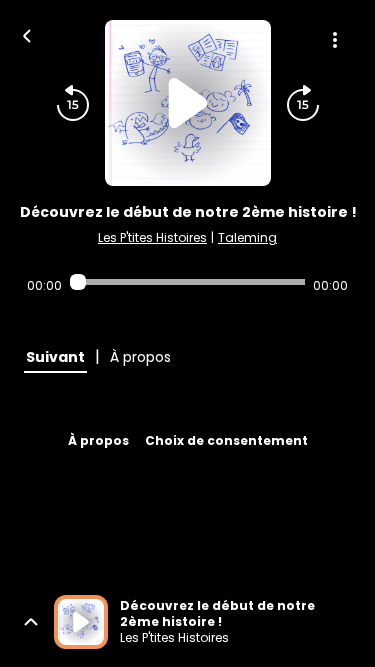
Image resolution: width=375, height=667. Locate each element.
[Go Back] (27, 34)
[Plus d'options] (335, 40)
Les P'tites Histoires (152, 237)
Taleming (247, 237)
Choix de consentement (226, 440)
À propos (98, 440)
